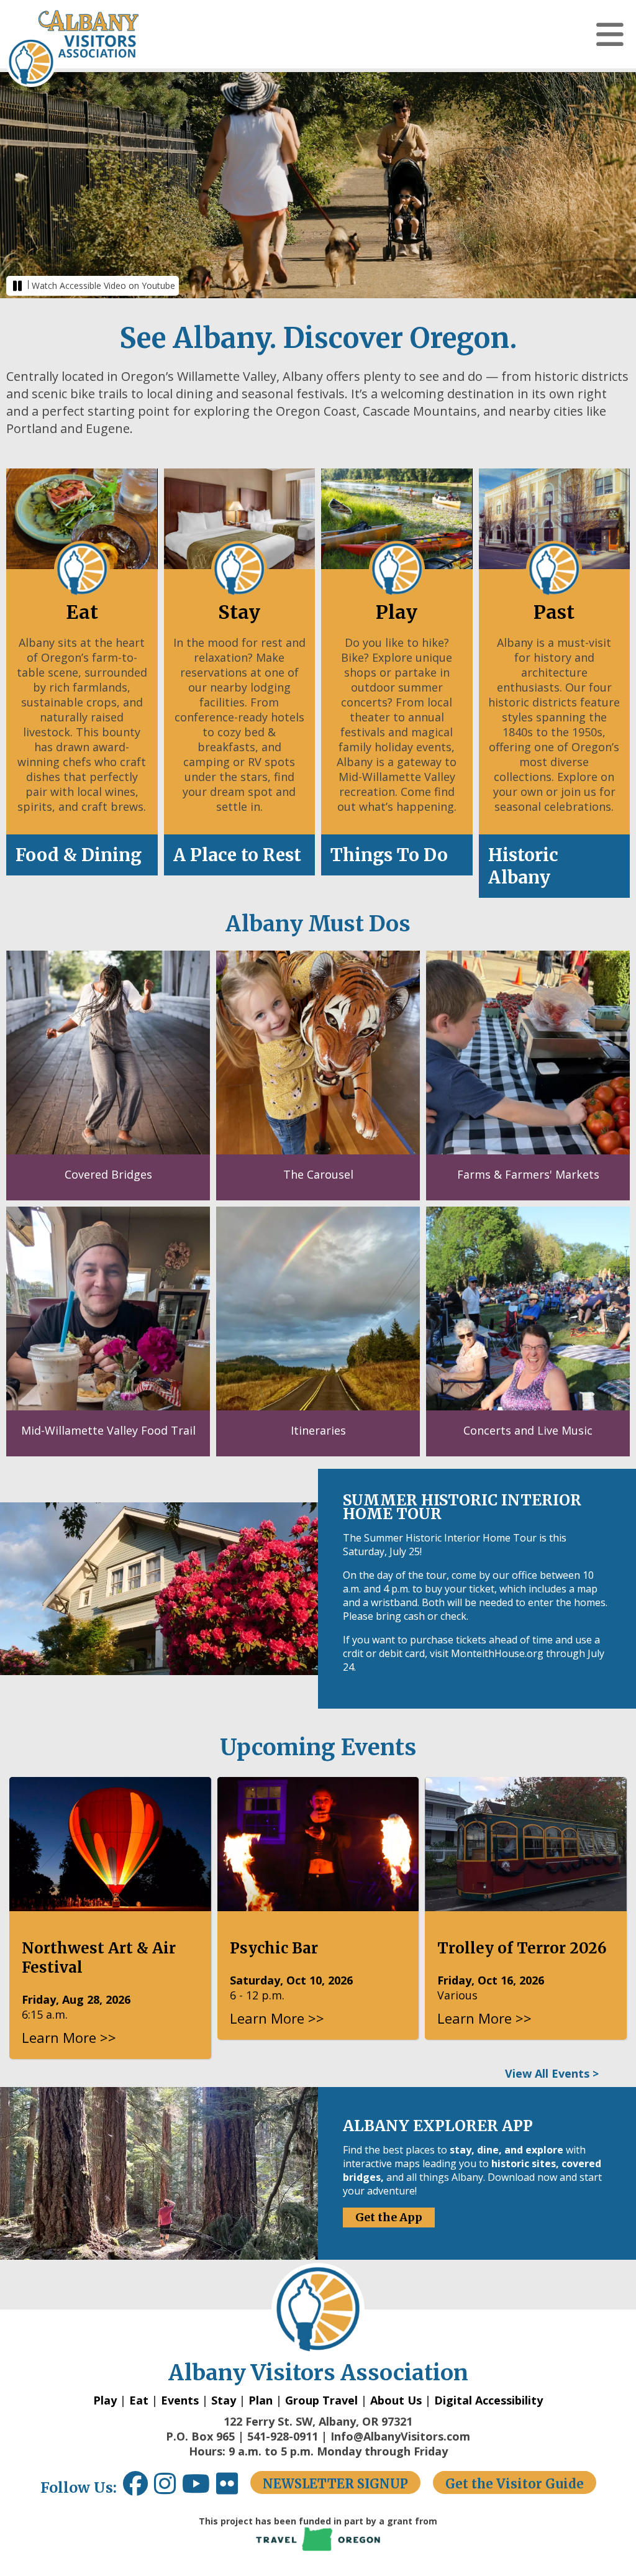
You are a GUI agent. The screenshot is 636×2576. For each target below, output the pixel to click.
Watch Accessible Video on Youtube (103, 285)
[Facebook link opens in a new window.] (135, 2488)
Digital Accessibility (488, 2400)
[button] (610, 34)
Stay (224, 2400)
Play (105, 2400)
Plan (261, 2400)
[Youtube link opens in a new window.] (199, 2488)
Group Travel (321, 2400)
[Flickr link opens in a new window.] (233, 2488)
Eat (139, 2400)
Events (180, 2400)
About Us (396, 2400)
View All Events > (552, 2073)
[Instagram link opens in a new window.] (168, 2488)
